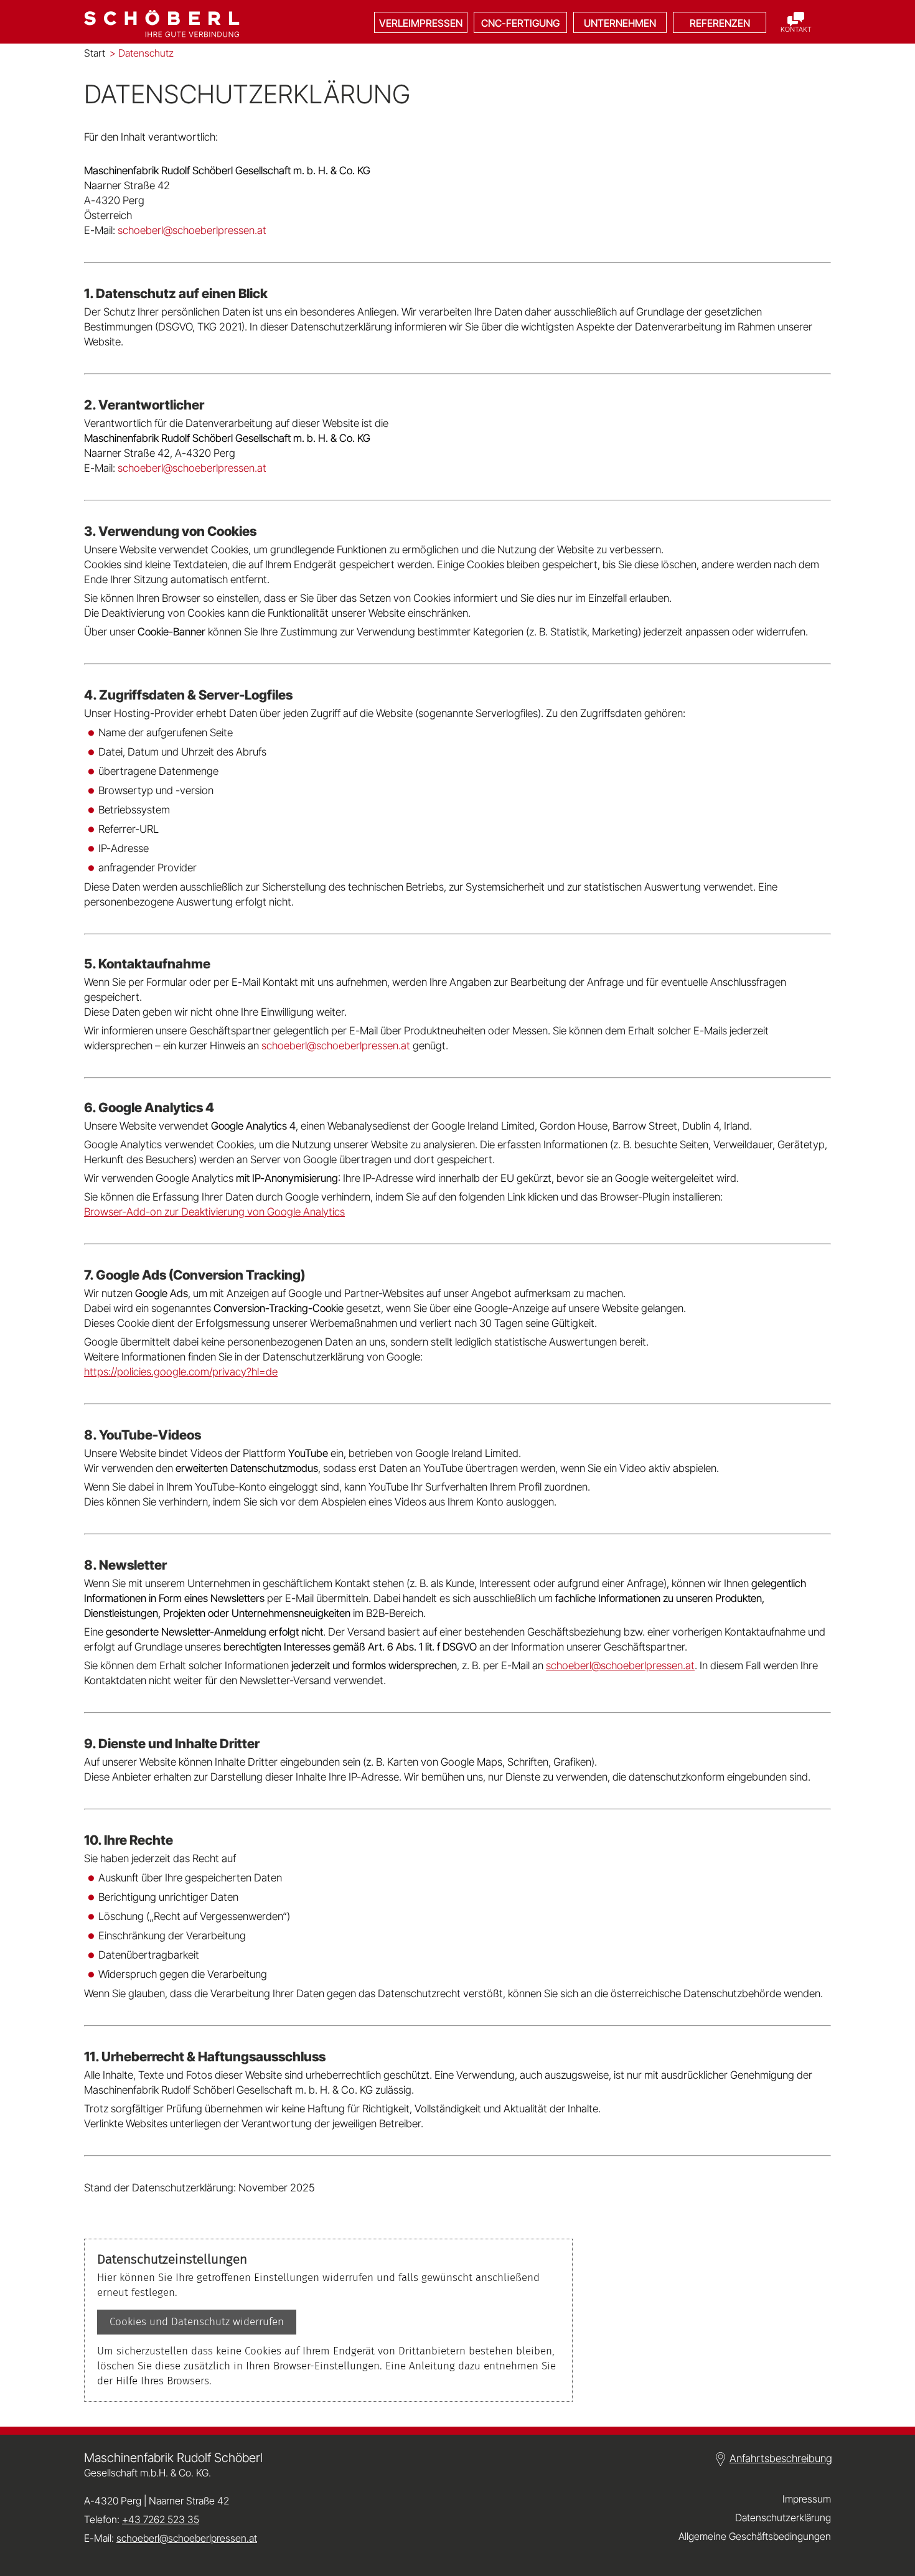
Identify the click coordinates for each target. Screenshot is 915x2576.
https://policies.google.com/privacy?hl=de (181, 1372)
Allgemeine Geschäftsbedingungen (755, 2536)
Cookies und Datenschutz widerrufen (197, 2322)
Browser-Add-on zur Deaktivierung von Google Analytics (214, 1212)
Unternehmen (620, 23)
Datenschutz (142, 53)
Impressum (807, 2499)
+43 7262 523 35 (161, 2519)
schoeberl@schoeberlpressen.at (620, 1665)
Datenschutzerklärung (783, 2517)
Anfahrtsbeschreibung (781, 2458)
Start (95, 53)
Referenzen (720, 23)
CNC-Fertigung (520, 23)
